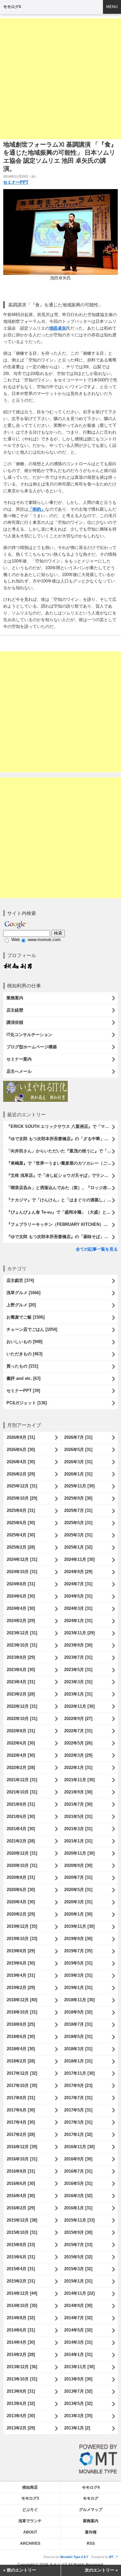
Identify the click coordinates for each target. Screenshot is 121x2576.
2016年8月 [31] (21, 2171)
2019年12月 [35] (22, 1926)
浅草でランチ (30, 2521)
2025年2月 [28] (21, 1547)
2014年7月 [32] (78, 2318)
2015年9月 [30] (78, 2232)
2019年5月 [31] (78, 1963)
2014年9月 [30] (78, 2306)
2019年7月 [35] (78, 1951)
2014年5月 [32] (78, 2330)
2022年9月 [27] (78, 1719)
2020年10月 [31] (22, 1865)
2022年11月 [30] (79, 1706)
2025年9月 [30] (78, 1498)
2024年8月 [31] (21, 1584)
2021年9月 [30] (78, 1792)
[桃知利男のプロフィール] (18, 965)
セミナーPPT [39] (23, 1391)
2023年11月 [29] (79, 1633)
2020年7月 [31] (78, 1877)
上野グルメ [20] (21, 1305)
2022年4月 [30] (21, 1755)
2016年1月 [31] (78, 2208)
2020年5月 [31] (78, 1890)
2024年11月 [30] (79, 1559)
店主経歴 (15, 1010)
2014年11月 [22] (79, 2293)
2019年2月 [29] (21, 1988)
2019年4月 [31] (21, 1975)
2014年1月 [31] (78, 2355)
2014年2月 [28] (21, 2355)
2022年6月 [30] (21, 1743)
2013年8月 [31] (21, 2391)
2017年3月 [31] (78, 2122)
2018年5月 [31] (78, 2037)
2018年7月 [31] (78, 2024)
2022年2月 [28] (21, 1768)
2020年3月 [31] (78, 1902)
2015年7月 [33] (78, 2245)
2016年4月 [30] (21, 2196)
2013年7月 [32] (78, 2391)
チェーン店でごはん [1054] (32, 1329)
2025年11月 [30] (79, 1486)
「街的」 (37, 509)
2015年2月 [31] (21, 2281)
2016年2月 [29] (21, 2208)
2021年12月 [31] (22, 1780)
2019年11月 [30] (79, 1926)
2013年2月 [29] (21, 2428)
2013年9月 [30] (78, 2379)
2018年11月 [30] (79, 2000)
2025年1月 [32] (78, 1547)
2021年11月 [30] (79, 1780)
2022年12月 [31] (22, 1706)
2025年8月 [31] (21, 1510)
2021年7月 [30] (78, 1804)
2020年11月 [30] (79, 1853)
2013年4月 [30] (21, 2416)
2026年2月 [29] (21, 1474)
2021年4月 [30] (21, 1829)
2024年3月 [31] (78, 1608)
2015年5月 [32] (78, 2257)
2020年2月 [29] (21, 1914)
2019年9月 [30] (78, 1939)
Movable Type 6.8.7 (74, 2557)
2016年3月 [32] (78, 2196)
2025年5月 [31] (78, 1523)
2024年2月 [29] (21, 1621)
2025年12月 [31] (22, 1486)
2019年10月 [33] (22, 1939)
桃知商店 (30, 2487)
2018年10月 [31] (22, 2012)
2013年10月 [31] (22, 2379)
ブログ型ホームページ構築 (32, 1047)
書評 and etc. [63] (23, 1378)
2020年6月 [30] (21, 1890)
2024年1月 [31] (78, 1621)
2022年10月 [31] (22, 1719)
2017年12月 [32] (22, 2073)
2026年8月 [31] (21, 1437)
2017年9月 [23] (78, 2086)
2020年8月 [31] (21, 1877)
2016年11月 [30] (79, 2147)
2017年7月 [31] (78, 2098)
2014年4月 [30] (21, 2342)
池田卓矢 (58, 328)
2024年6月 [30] (21, 1596)
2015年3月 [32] (78, 2269)
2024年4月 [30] (21, 1608)
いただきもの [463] (24, 1354)
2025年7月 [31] (78, 1510)
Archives (30, 2543)
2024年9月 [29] (78, 1572)
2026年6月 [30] (21, 1450)
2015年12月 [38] (22, 2220)
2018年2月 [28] (21, 2061)
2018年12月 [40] (22, 2000)
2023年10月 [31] (22, 1645)
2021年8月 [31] (21, 1804)
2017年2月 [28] (21, 2134)
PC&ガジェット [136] (27, 1403)
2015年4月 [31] (21, 2269)
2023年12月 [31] (22, 1633)
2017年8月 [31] (21, 2098)
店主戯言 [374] (20, 1280)
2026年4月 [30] (21, 1462)
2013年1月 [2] (77, 2428)
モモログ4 (12, 7)
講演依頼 (15, 1022)
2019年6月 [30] (21, 1963)
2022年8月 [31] (21, 1731)
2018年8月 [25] (21, 2024)
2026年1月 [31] (78, 1474)
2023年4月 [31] (21, 1682)
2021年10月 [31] (22, 1792)
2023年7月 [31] (78, 1657)
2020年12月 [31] (22, 1853)
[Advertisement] (60, 79)
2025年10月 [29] (22, 1498)
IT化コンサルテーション (29, 1035)
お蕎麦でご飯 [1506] (25, 1317)
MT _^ (113, 2557)
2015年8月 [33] (21, 2245)
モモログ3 (30, 2498)
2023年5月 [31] (78, 1670)
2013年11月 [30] (79, 2367)
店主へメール (19, 1071)
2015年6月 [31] (21, 2257)
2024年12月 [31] (22, 1559)
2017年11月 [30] (79, 2073)
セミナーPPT (16, 182)
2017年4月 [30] (21, 2122)
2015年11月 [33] (79, 2220)
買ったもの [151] (22, 1366)
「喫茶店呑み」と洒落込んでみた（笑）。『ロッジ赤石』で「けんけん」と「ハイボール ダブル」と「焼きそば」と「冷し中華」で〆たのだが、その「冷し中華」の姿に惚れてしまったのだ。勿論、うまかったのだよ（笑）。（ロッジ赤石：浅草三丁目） (62, 1188)
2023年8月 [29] (21, 1657)
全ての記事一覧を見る (97, 1249)
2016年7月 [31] (78, 2171)
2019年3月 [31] (78, 1975)
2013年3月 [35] (78, 2416)
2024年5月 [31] (78, 1596)
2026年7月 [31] (78, 1437)
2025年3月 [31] (78, 1535)
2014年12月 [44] (22, 2293)
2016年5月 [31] (78, 2183)
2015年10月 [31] (22, 2232)
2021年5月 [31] (78, 1817)
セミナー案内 (19, 1059)
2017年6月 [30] (21, 2110)
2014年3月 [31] (78, 2342)
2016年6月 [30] (21, 2183)
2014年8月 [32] (21, 2318)
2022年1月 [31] (78, 1768)
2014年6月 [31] (21, 2330)
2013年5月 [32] (78, 2403)
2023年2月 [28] (21, 1694)
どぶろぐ (30, 2510)
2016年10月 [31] (22, 2159)
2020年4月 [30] (21, 1902)
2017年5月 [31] (78, 2110)
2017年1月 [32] (78, 2134)
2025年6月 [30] (21, 1523)
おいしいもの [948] (24, 1342)
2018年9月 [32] (78, 2012)
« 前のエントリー (20, 2570)
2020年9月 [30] (78, 1865)
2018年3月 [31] (78, 2049)
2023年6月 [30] (21, 1670)
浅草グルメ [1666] (23, 1293)
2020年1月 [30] (78, 1914)
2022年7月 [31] (78, 1731)
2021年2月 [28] (21, 1841)
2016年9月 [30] (78, 2159)
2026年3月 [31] (78, 1462)
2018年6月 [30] (21, 2037)
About (30, 2532)
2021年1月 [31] (78, 1841)
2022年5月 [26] (78, 1743)
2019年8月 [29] (21, 1951)
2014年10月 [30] (22, 2306)
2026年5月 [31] (78, 1450)
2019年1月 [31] (78, 1988)
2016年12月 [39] (22, 2147)
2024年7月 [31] (78, 1584)
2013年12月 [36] (22, 2367)
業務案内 (15, 998)
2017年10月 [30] (22, 2086)
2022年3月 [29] (78, 1755)
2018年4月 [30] (21, 2049)
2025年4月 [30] (21, 1535)
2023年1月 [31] (78, 1694)
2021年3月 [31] (78, 1829)
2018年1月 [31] (78, 2061)
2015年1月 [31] (78, 2281)
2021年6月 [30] (21, 1817)
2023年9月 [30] (78, 1645)
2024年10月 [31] (22, 1572)
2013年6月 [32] (21, 2403)
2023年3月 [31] (78, 1682)
